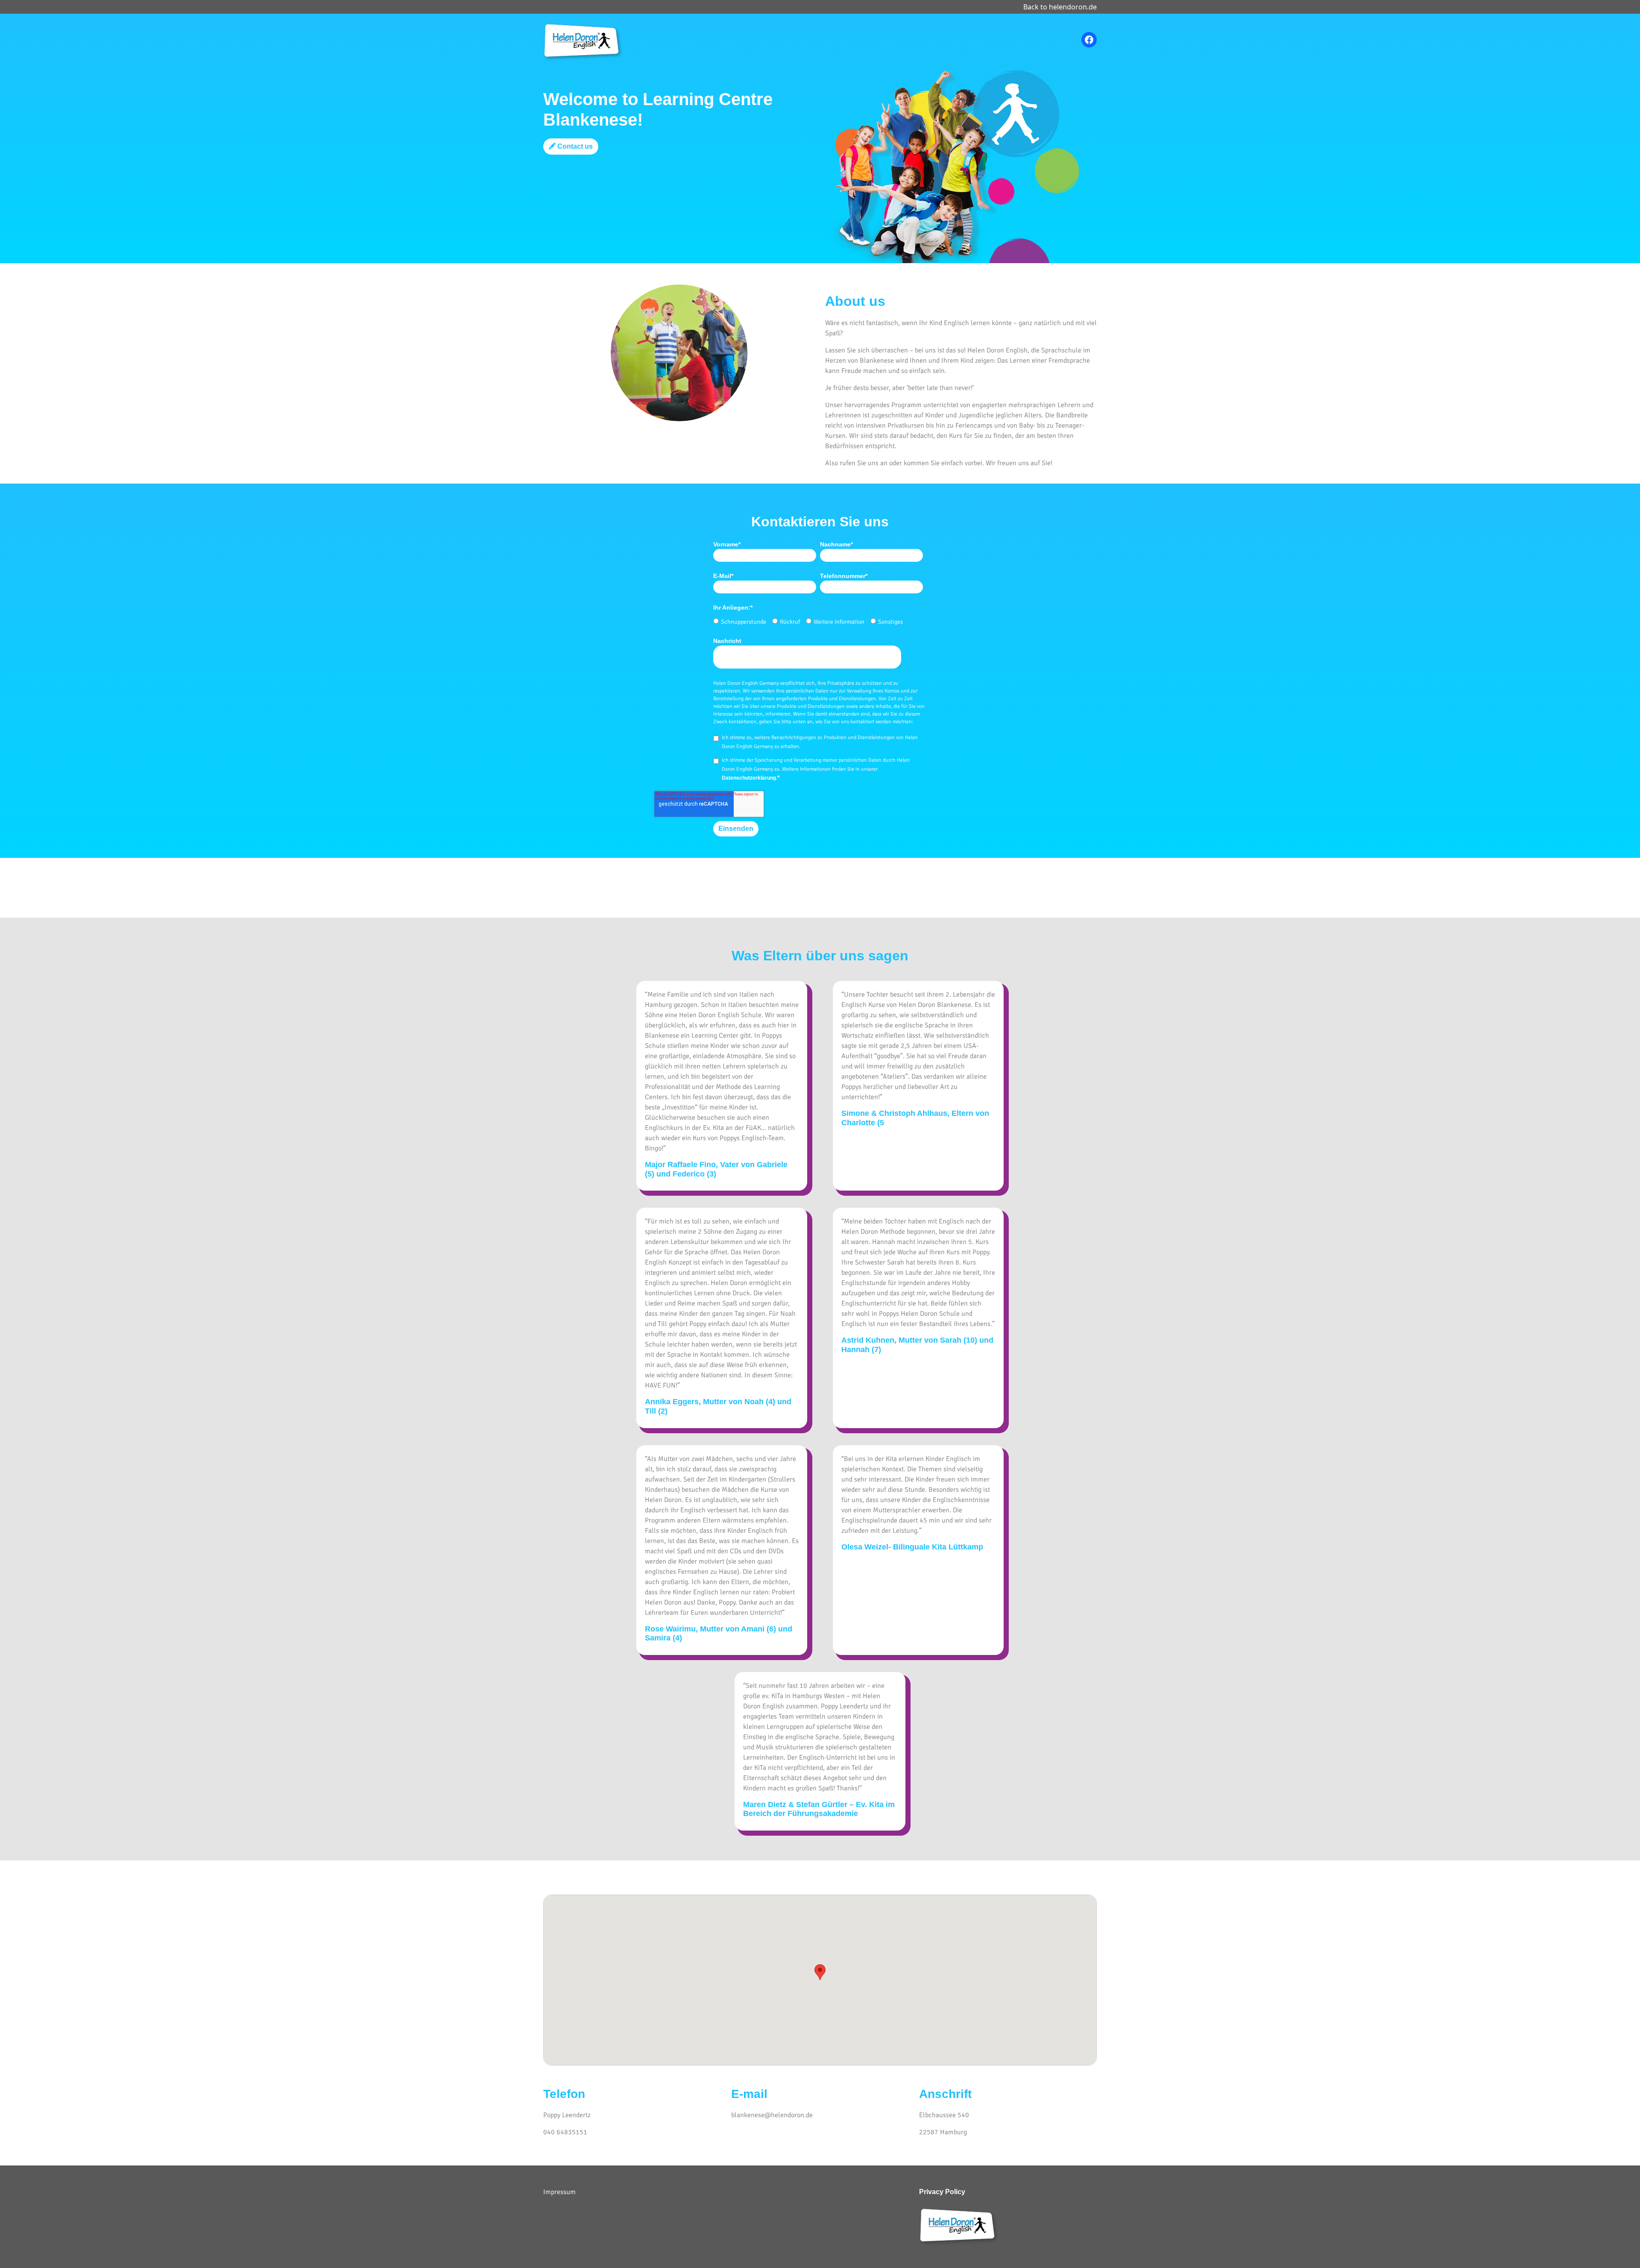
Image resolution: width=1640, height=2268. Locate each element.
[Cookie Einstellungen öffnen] (19, 2248)
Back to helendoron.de (1060, 7)
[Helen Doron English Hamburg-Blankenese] (584, 41)
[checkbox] (818, 619)
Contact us (574, 146)
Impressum (559, 2192)
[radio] (740, 622)
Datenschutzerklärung (749, 778)
